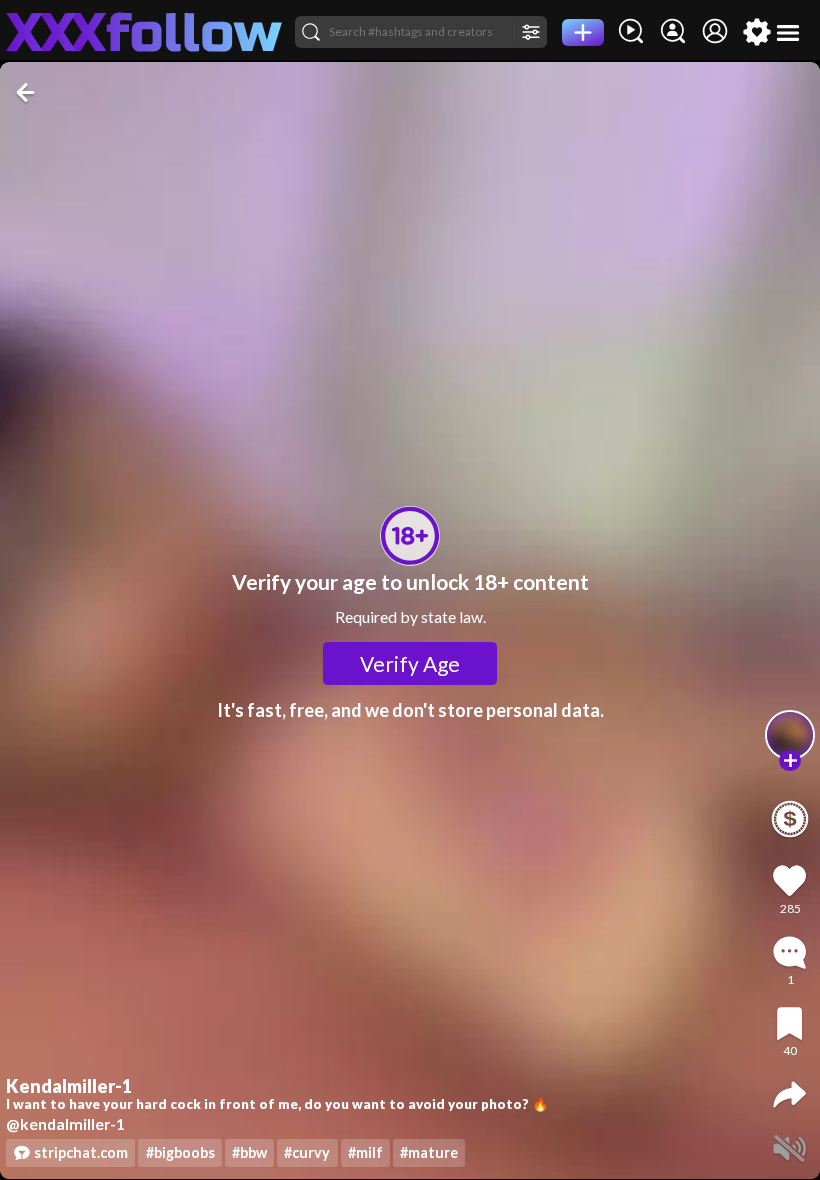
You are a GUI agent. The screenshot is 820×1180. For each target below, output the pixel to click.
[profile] (790, 735)
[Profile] (715, 32)
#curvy (307, 1152)
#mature (429, 1152)
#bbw (249, 1152)
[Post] (583, 32)
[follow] (790, 761)
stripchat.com (81, 1152)
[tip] (790, 819)
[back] (27, 92)
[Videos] (631, 32)
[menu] (788, 32)
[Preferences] (757, 32)
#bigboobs (180, 1152)
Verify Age (410, 663)
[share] (789, 1094)
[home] (144, 32)
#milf (365, 1152)
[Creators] (673, 32)
